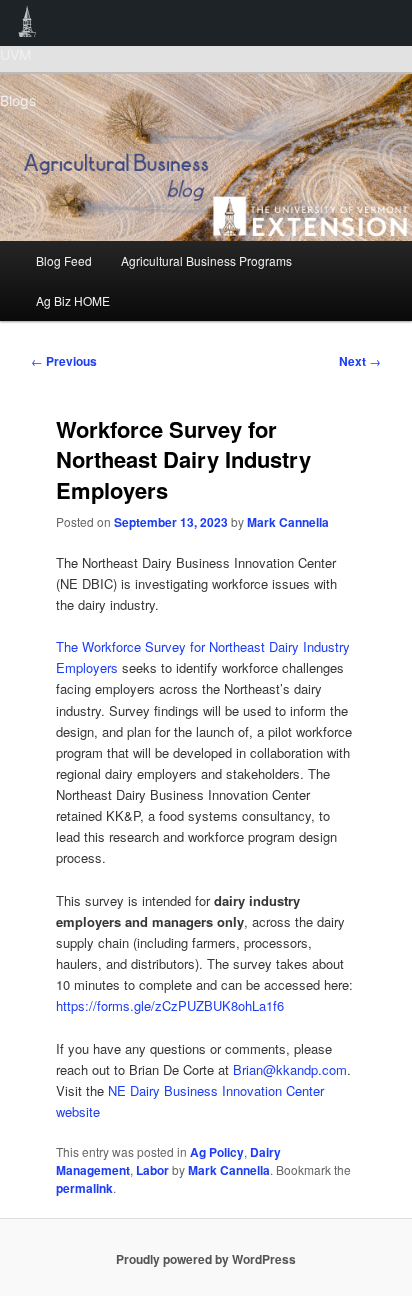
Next (360, 361)
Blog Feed (64, 260)
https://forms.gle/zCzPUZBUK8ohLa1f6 (170, 1005)
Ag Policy (217, 1152)
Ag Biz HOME (73, 300)
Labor (152, 1170)
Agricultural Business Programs (206, 260)
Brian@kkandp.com (290, 1069)
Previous (64, 361)
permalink (84, 1188)
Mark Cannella (288, 522)
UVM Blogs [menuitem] (27, 23)
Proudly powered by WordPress (206, 1259)
